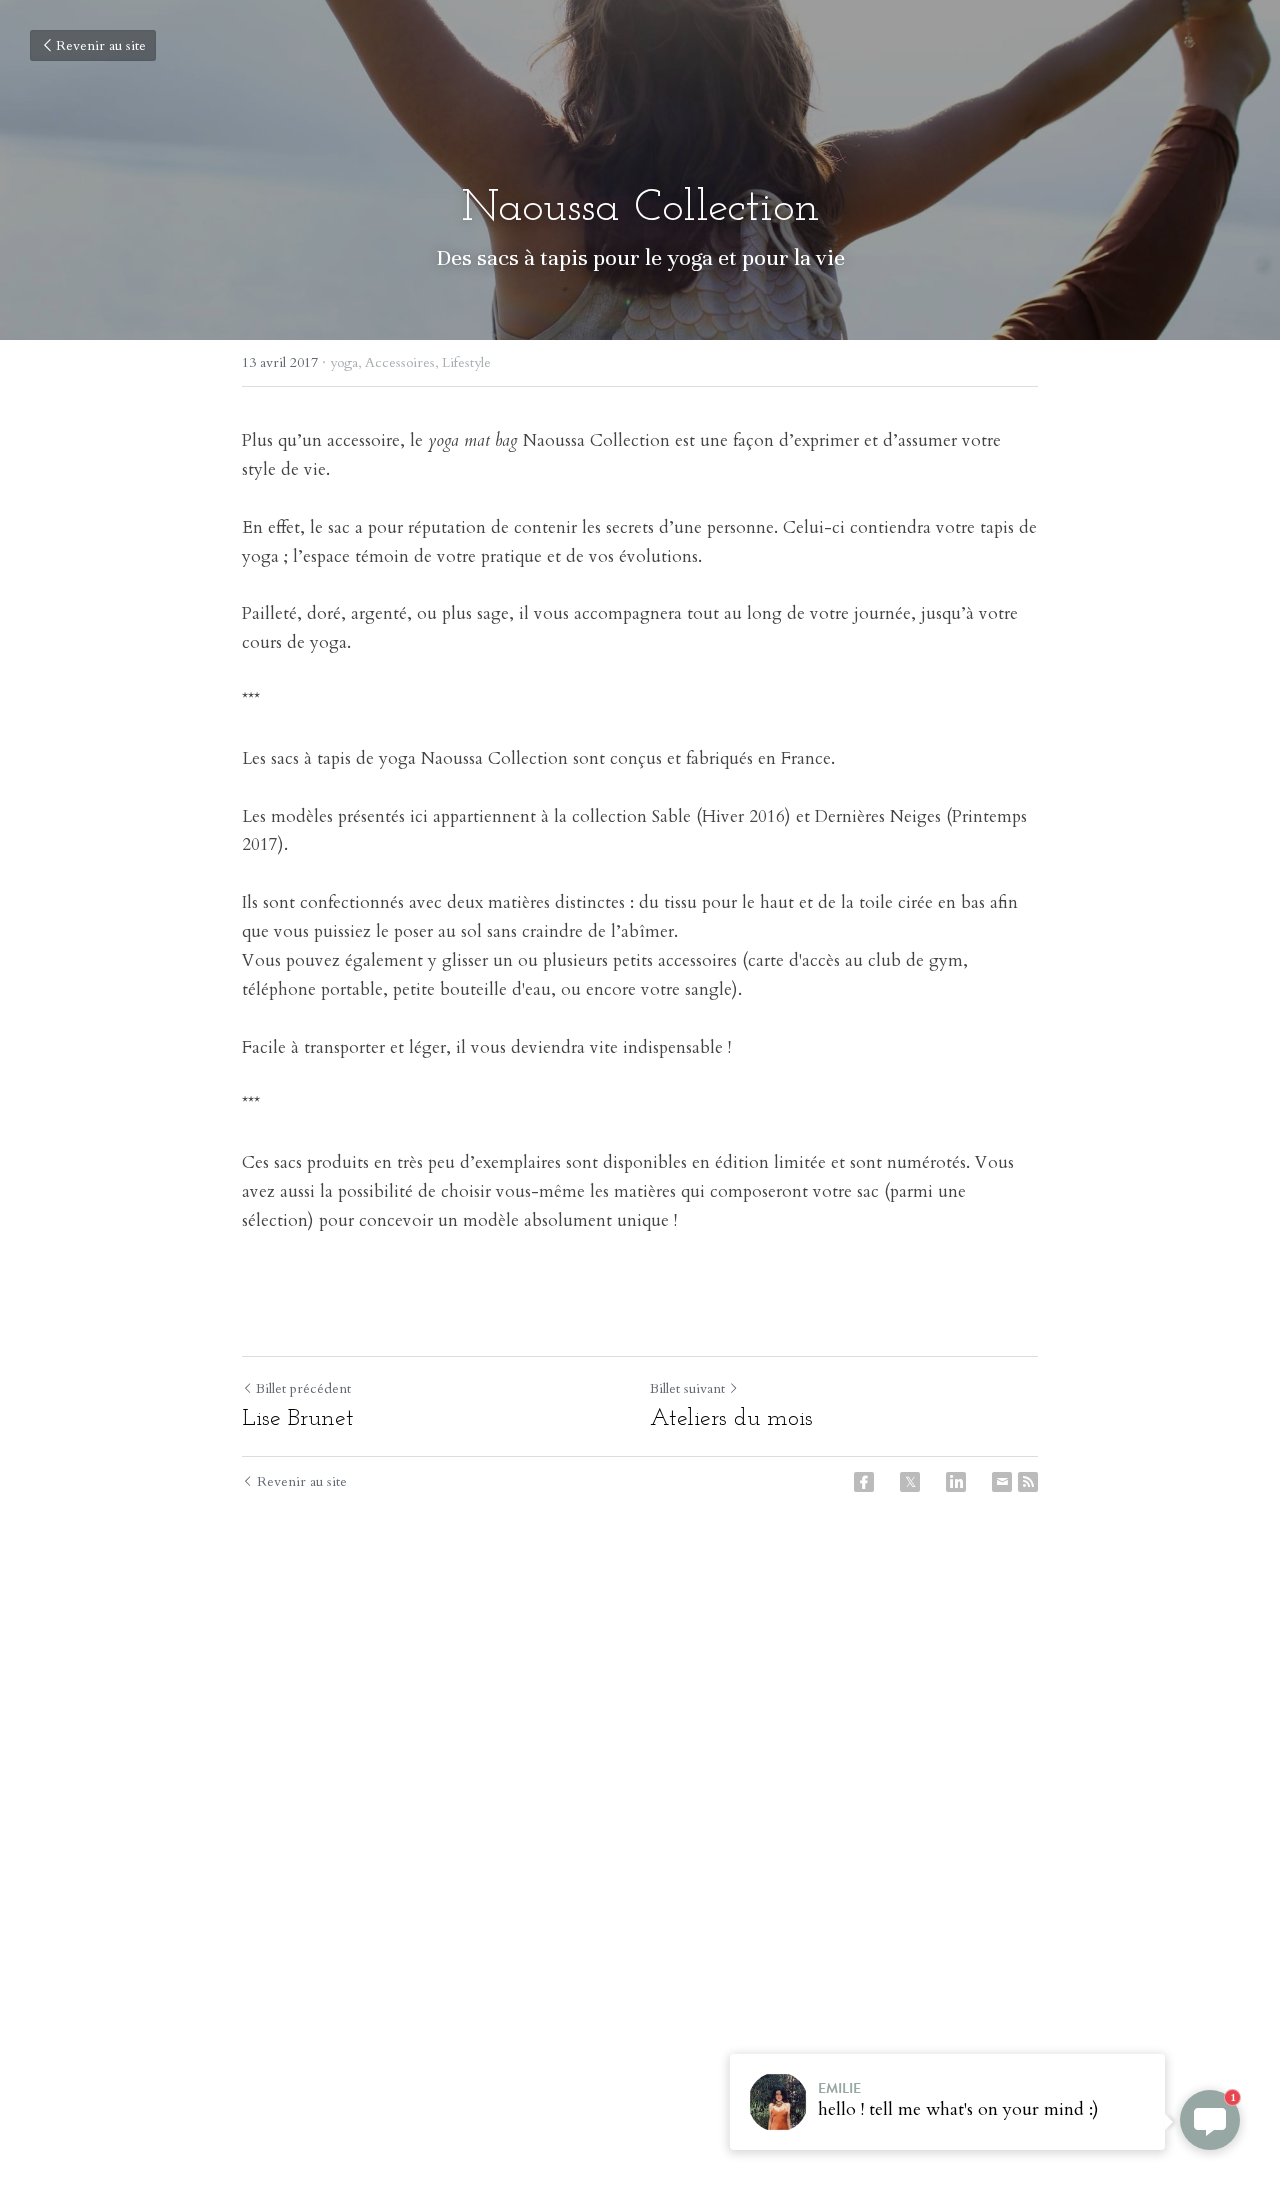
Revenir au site (101, 45)
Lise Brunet (298, 1419)
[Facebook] (864, 1482)
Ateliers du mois (731, 1419)
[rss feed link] (1028, 1482)
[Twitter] (910, 1482)
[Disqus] (640, 1832)
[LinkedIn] (956, 1482)
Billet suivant (687, 1388)
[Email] (1002, 1482)
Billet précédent (303, 1388)
